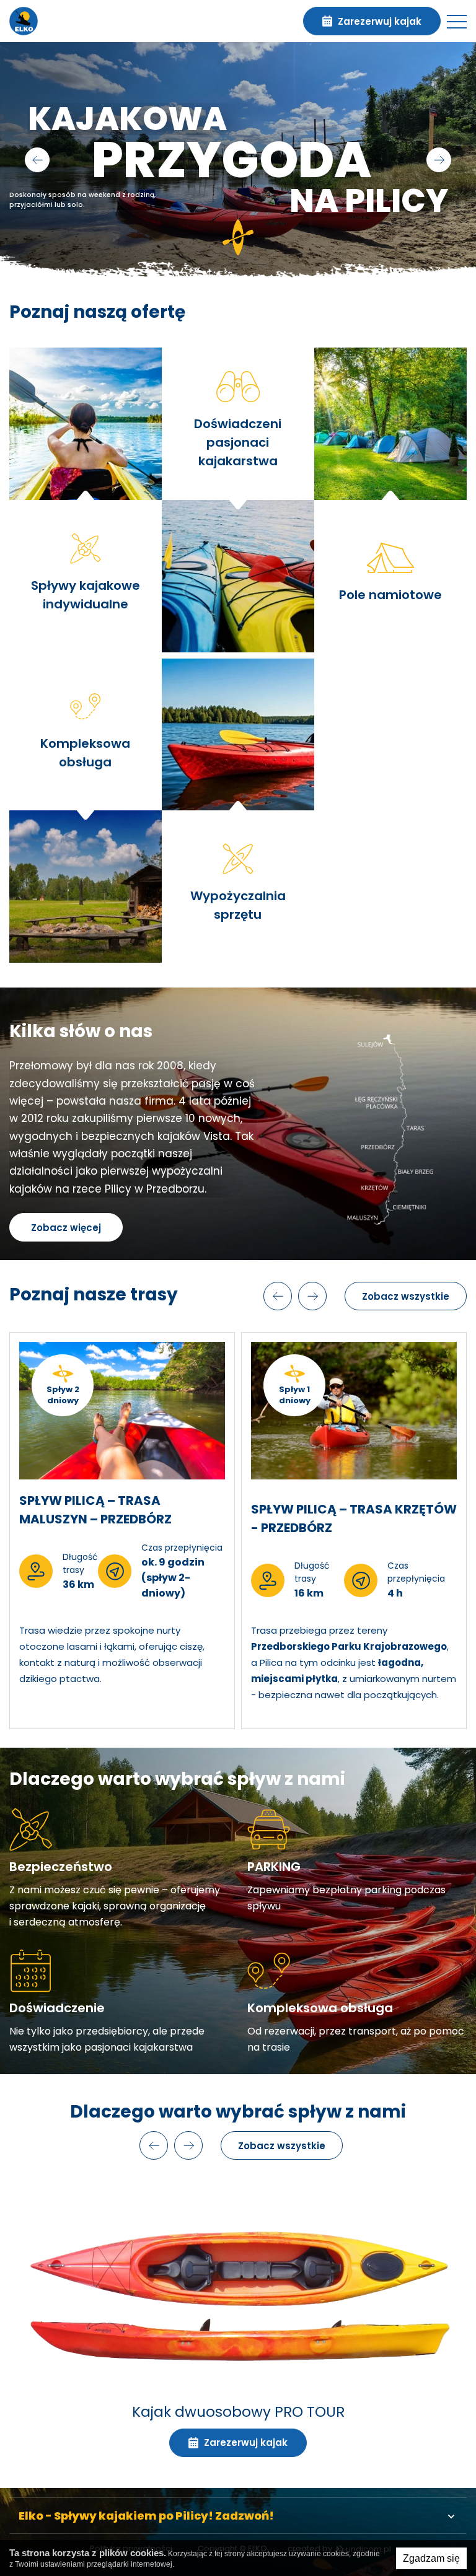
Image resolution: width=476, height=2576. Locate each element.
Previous (37, 160)
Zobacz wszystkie (406, 1296)
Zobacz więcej (66, 1228)
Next (439, 160)
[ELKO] (24, 21)
